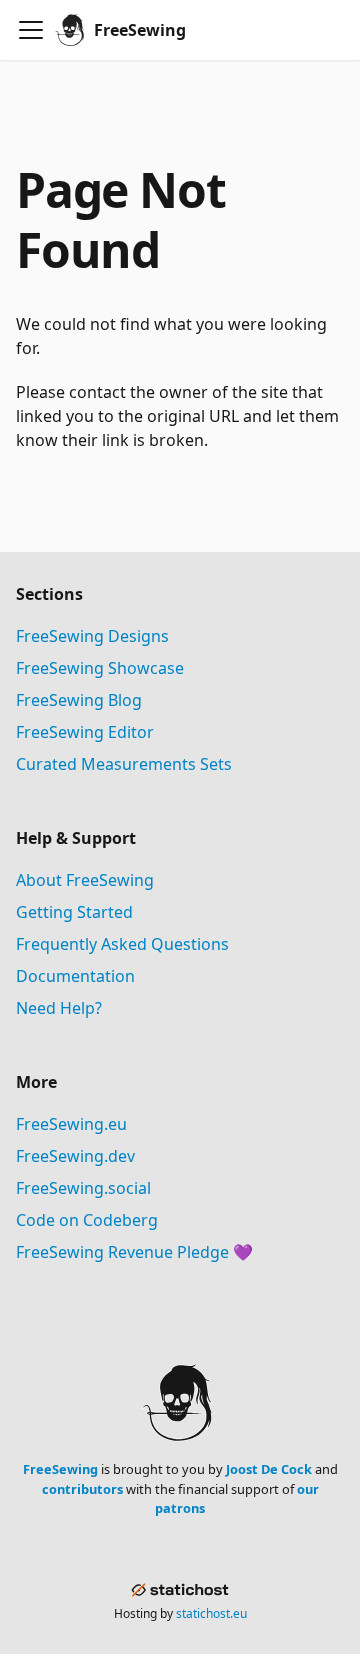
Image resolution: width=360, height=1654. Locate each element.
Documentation (75, 976)
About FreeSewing (85, 880)
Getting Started (74, 912)
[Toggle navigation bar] (31, 30)
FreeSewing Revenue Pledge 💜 (134, 1252)
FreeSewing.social (83, 1188)
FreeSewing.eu (71, 1124)
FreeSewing (60, 1469)
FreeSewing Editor (85, 732)
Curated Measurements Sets (124, 764)
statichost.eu (211, 1613)
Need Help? (59, 1008)
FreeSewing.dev (75, 1156)
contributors (82, 1489)
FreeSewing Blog (79, 700)
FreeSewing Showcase (100, 668)
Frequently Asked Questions (122, 944)
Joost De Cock (269, 1469)
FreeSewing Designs (92, 636)
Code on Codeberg (87, 1220)
